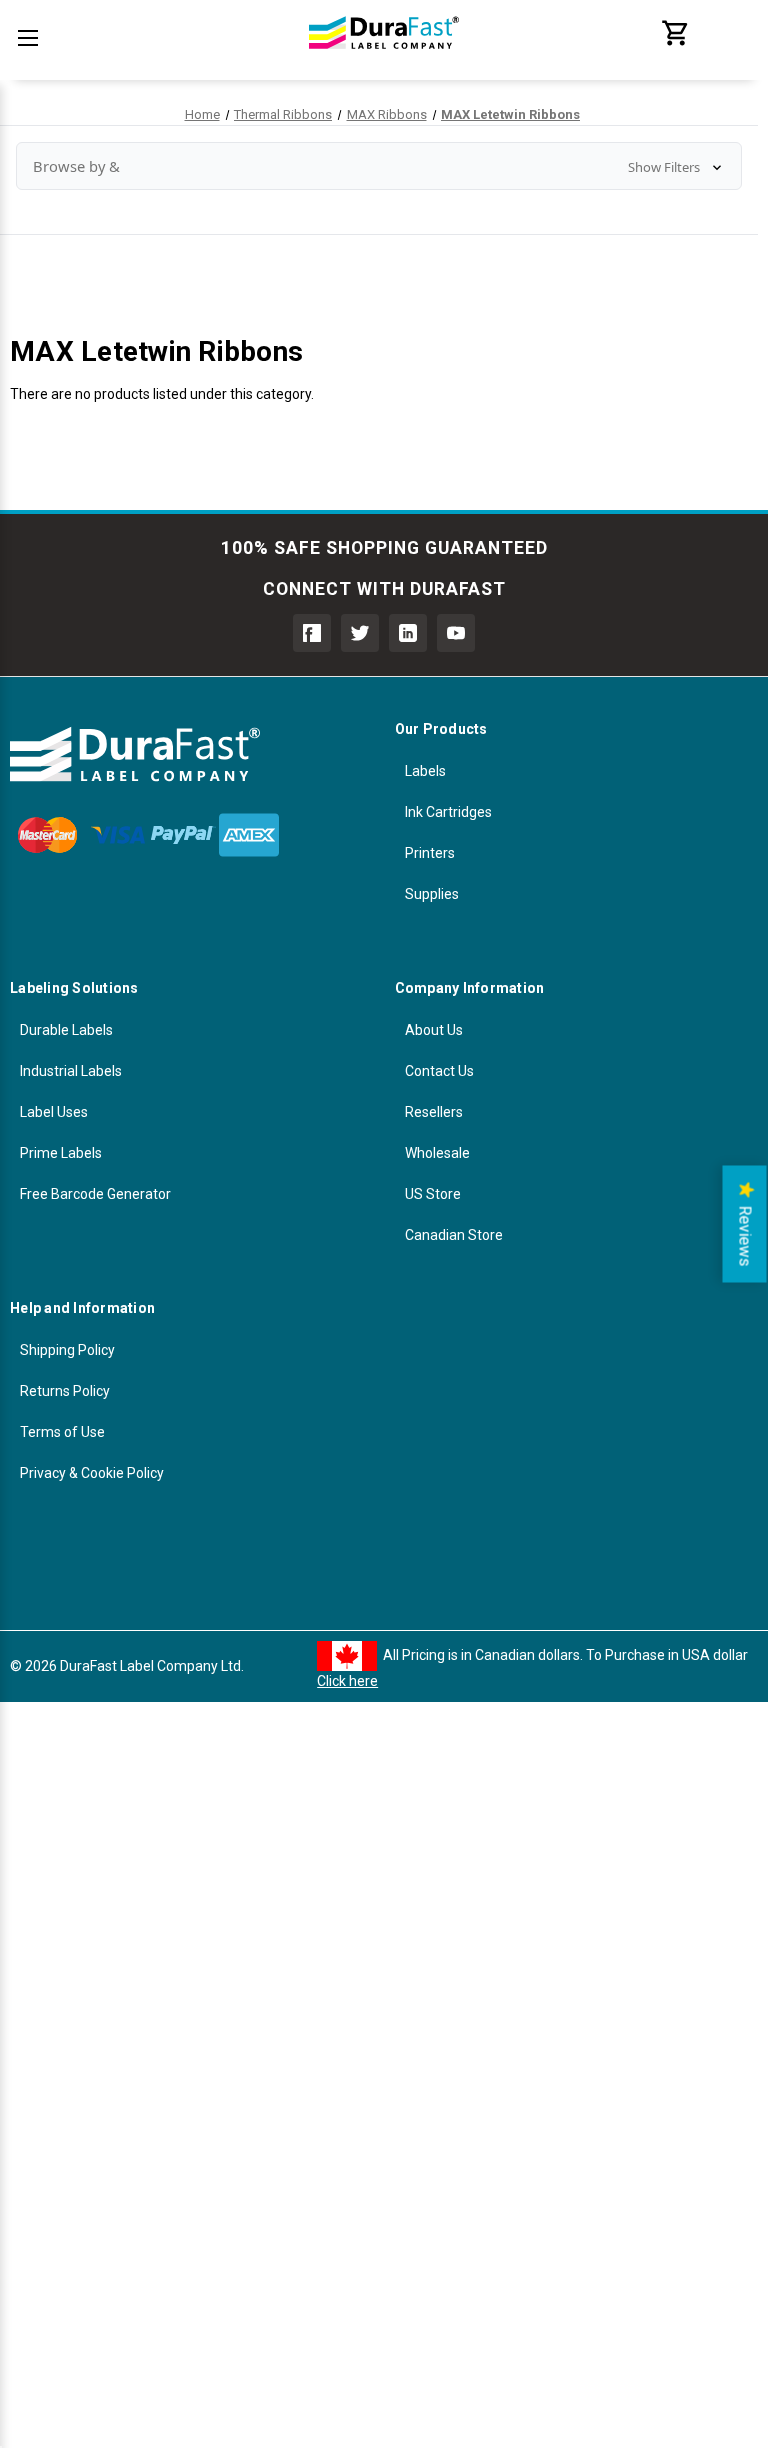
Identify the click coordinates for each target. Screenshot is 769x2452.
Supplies (432, 894)
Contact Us (439, 1071)
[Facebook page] (312, 633)
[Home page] (384, 60)
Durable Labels (66, 1030)
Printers (430, 853)
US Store (433, 1194)
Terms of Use (62, 1432)
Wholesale (437, 1153)
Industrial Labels (71, 1071)
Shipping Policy (67, 1350)
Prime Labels (61, 1153)
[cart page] (676, 43)
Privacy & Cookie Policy (92, 1473)
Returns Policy (65, 1391)
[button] (379, 166)
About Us (434, 1030)
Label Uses (54, 1112)
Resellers (434, 1112)
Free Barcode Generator (95, 1194)
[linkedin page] (408, 633)
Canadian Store (454, 1235)
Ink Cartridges (448, 812)
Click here (347, 1681)
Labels (425, 771)
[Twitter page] (360, 633)
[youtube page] (456, 633)
